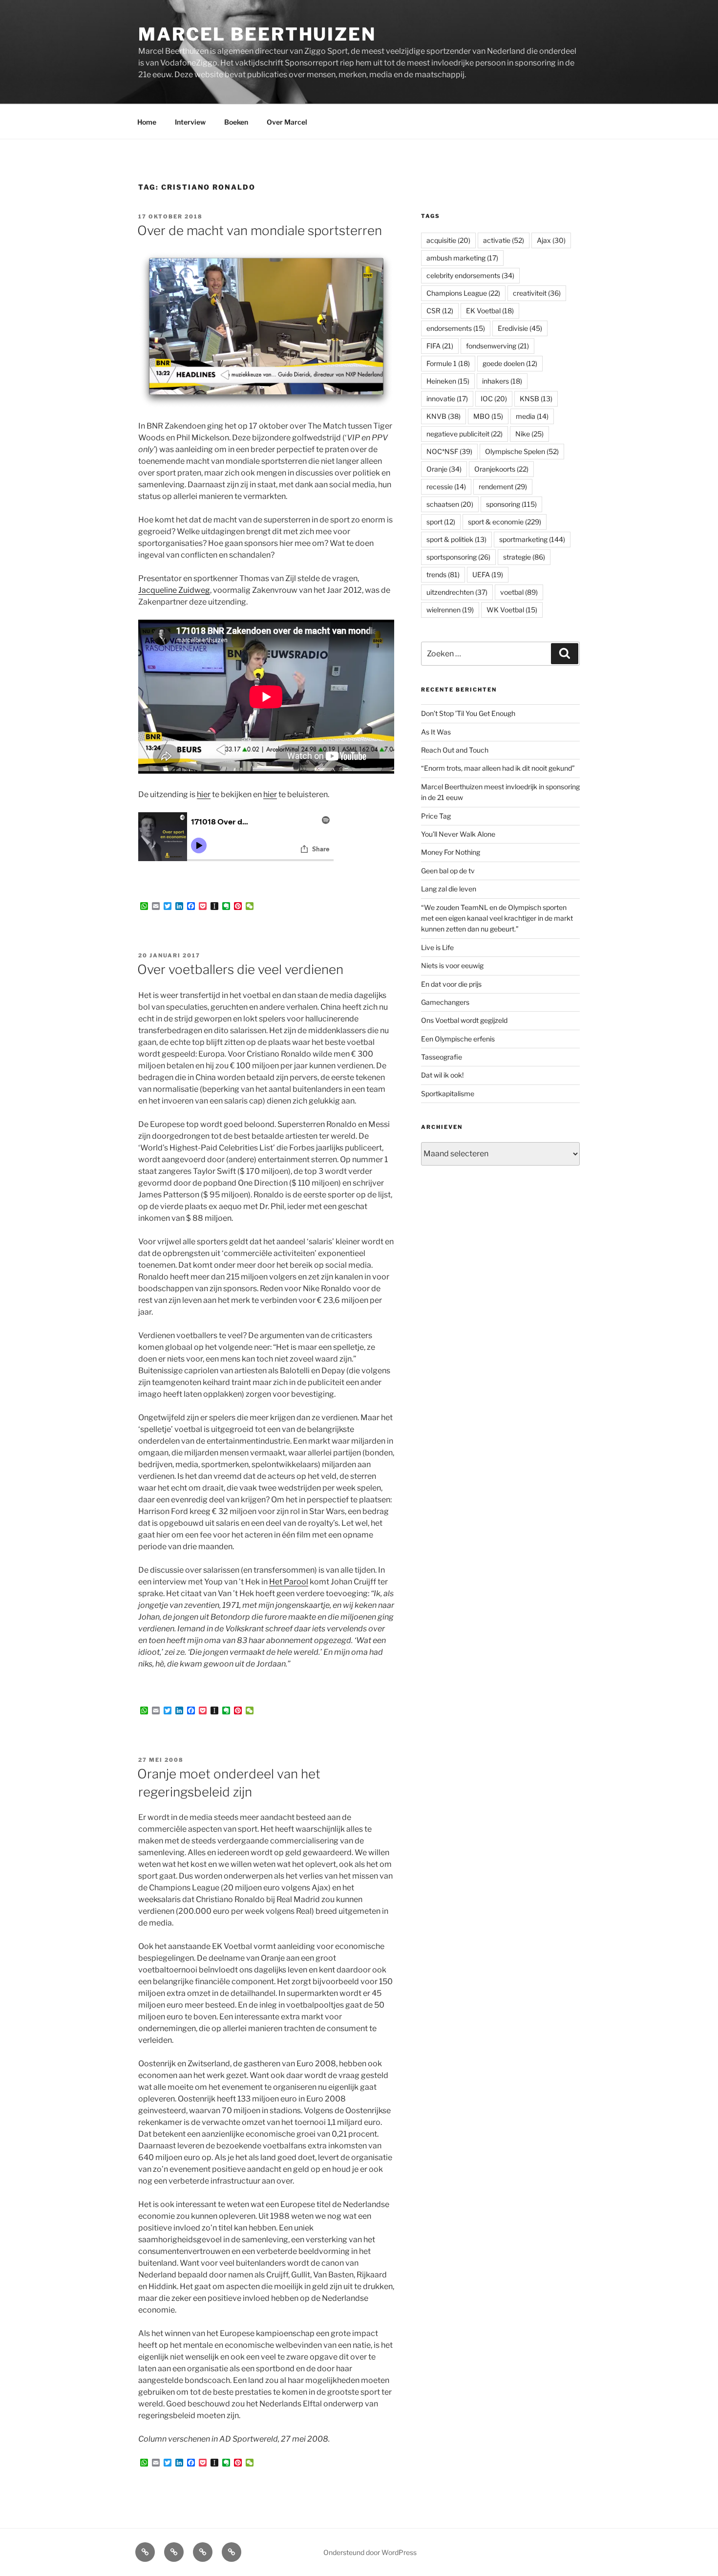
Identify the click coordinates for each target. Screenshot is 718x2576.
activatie (504, 240)
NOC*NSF (449, 451)
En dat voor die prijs (451, 984)
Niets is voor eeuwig (452, 965)
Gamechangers (445, 1002)
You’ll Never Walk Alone (458, 834)
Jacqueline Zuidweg (174, 590)
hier (204, 794)
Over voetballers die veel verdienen (240, 969)
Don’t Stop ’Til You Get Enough (468, 713)
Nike (529, 434)
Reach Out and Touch (455, 750)
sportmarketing (532, 539)
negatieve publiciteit (465, 434)
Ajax (551, 240)
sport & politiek (456, 539)
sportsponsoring (458, 557)
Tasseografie (442, 1057)
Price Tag (436, 816)
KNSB (536, 399)
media (532, 416)
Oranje (444, 469)
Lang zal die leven (449, 889)
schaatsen (450, 504)
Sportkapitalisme (448, 1093)
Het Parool (289, 1582)
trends (443, 574)
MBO (488, 416)
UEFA (488, 574)
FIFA (440, 346)
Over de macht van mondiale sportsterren (260, 230)
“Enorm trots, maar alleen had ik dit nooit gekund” (498, 768)
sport (441, 522)
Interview (190, 122)
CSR (440, 311)
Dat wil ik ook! (442, 1075)
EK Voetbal (490, 311)
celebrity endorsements (470, 275)
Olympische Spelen (522, 451)
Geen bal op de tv (448, 871)
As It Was (436, 732)
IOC (494, 399)
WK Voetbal (512, 610)
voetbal (519, 592)
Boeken (236, 122)
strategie (524, 557)
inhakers (502, 381)
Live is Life (437, 947)
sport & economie (505, 522)
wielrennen (450, 610)
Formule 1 (448, 363)
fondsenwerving (497, 346)
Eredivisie (520, 328)
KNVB (443, 416)
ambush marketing (462, 258)
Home (147, 122)
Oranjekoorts (501, 469)
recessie (446, 487)
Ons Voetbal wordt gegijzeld (464, 1020)
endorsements (456, 328)
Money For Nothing (451, 852)
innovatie (447, 399)
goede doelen (510, 363)
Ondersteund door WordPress (370, 2552)
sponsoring (511, 504)
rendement (503, 487)
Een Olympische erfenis (458, 1039)
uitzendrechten (457, 592)
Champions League (463, 293)
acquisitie (448, 240)
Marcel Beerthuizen (257, 34)
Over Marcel (287, 122)
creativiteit (537, 293)
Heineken (448, 381)
